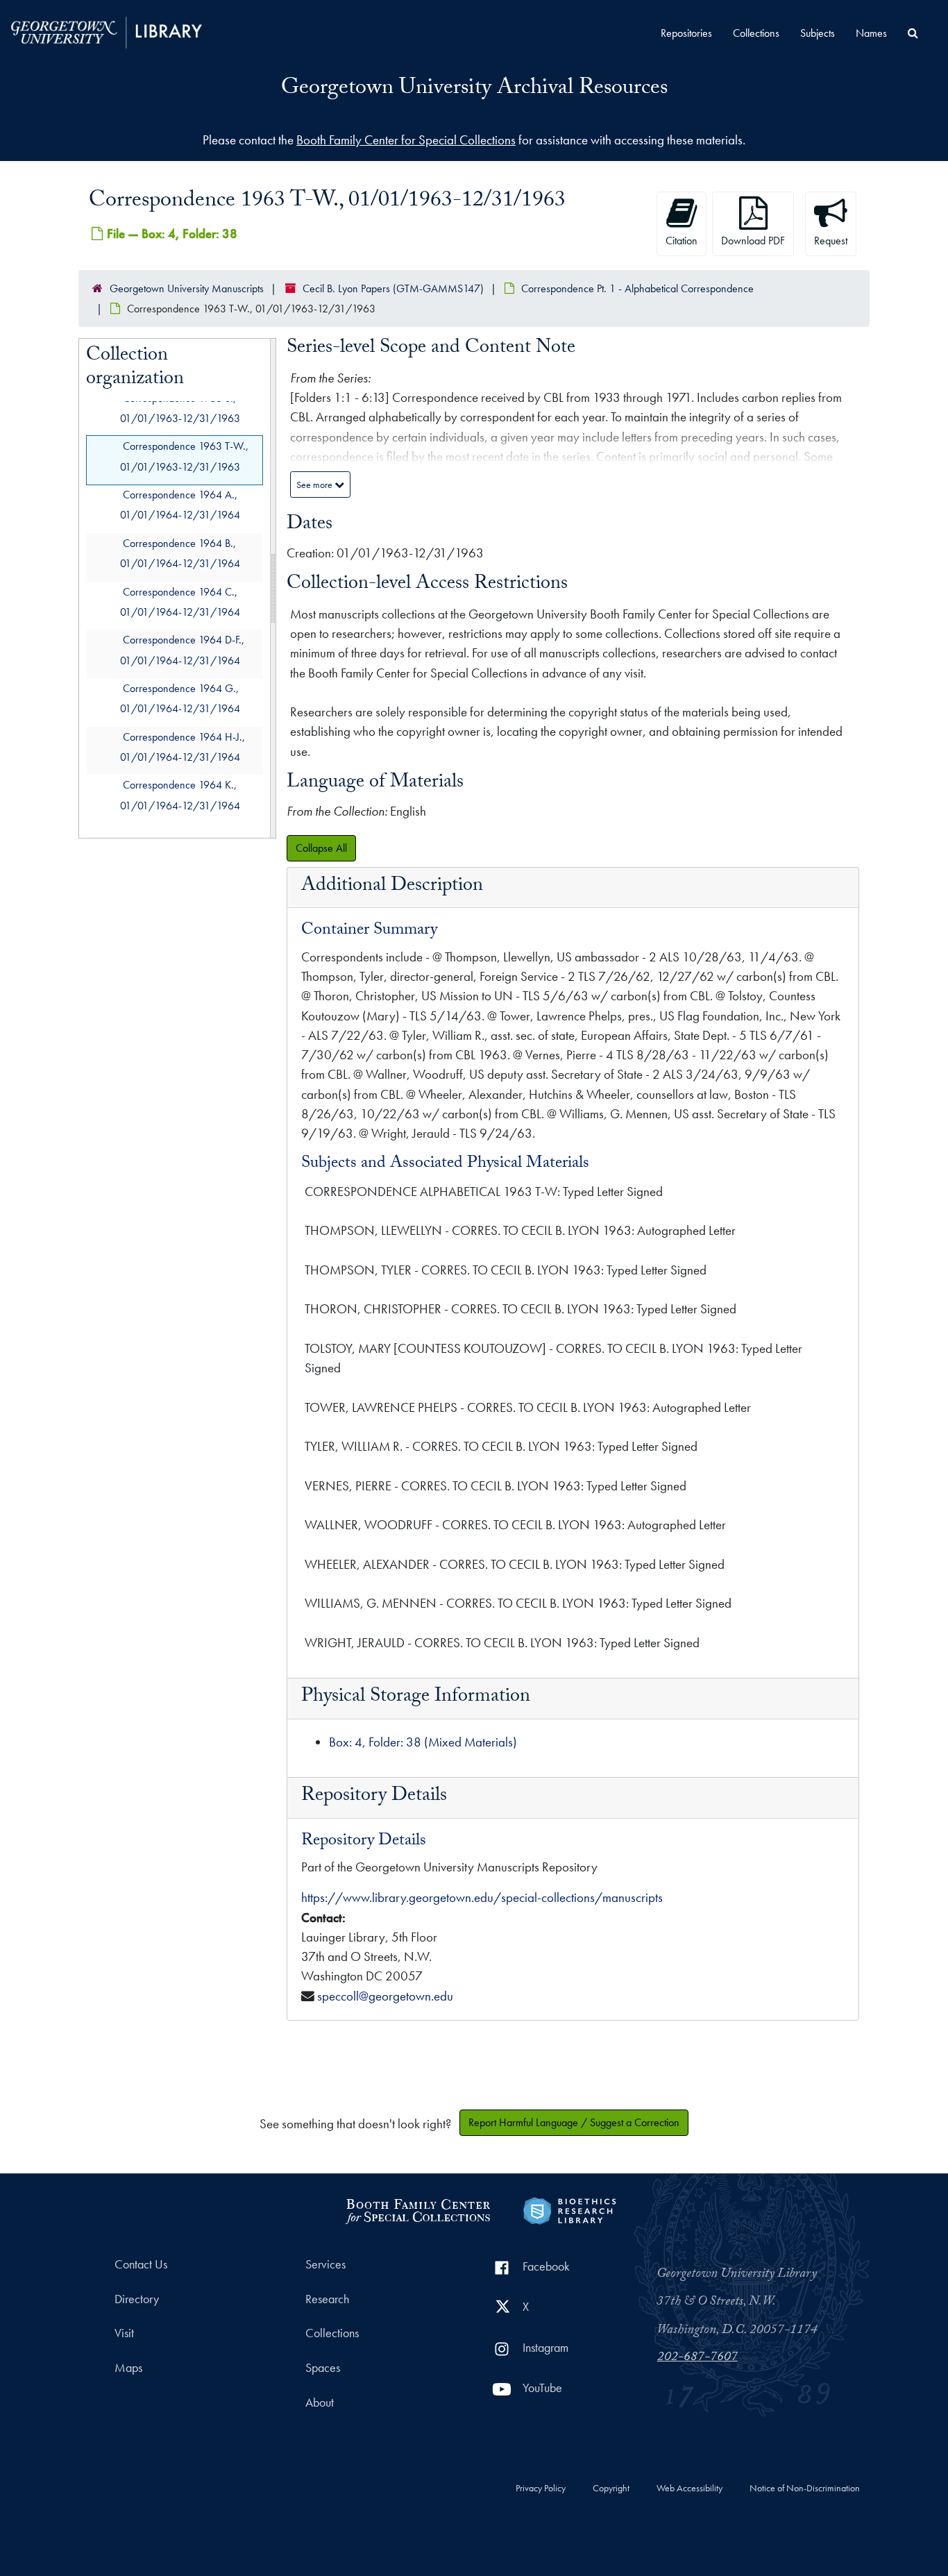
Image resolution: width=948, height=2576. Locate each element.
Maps (128, 2368)
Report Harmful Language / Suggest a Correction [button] (574, 2122)
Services (325, 2264)
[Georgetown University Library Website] (107, 31)
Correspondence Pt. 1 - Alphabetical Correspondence (637, 288)
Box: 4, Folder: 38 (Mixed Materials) (423, 1742)
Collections (756, 33)
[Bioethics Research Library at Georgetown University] (569, 2209)
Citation (682, 241)
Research (327, 2299)
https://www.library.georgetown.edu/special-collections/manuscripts (482, 1897)
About (320, 2402)
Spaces (323, 2368)
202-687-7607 (697, 2358)
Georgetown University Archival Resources (474, 90)
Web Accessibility (689, 2489)
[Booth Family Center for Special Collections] (417, 2209)
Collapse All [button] (321, 848)
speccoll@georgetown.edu (385, 1996)
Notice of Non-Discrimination (805, 2489)
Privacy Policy (541, 2489)
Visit (124, 2333)
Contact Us (141, 2264)
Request (831, 241)
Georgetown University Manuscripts (187, 288)
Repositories (686, 33)
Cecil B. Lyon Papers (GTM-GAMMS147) (393, 288)
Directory (137, 2299)
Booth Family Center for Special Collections (406, 140)
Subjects (818, 33)
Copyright (611, 2489)
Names (871, 33)
